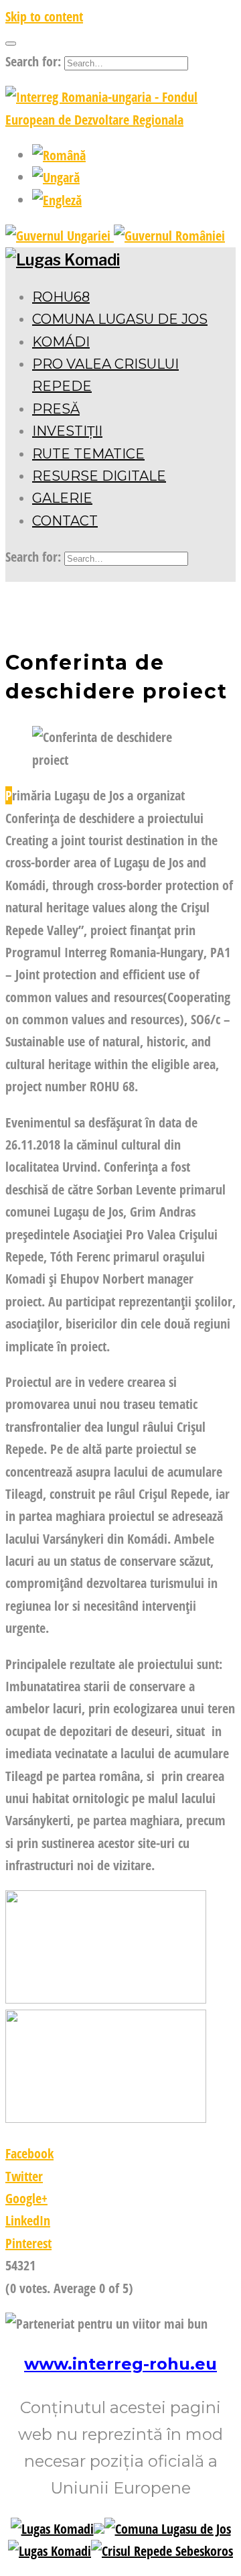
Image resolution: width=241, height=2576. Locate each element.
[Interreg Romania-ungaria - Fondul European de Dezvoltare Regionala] (120, 120)
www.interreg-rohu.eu (120, 2364)
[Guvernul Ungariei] (60, 236)
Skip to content (44, 16)
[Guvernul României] (169, 236)
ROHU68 (61, 297)
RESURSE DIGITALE (99, 476)
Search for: (33, 61)
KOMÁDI (61, 342)
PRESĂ (56, 409)
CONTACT (65, 521)
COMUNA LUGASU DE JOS (120, 319)
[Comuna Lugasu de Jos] (168, 2529)
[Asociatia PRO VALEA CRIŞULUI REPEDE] (162, 2551)
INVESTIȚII (67, 431)
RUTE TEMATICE (88, 454)
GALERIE (62, 498)
